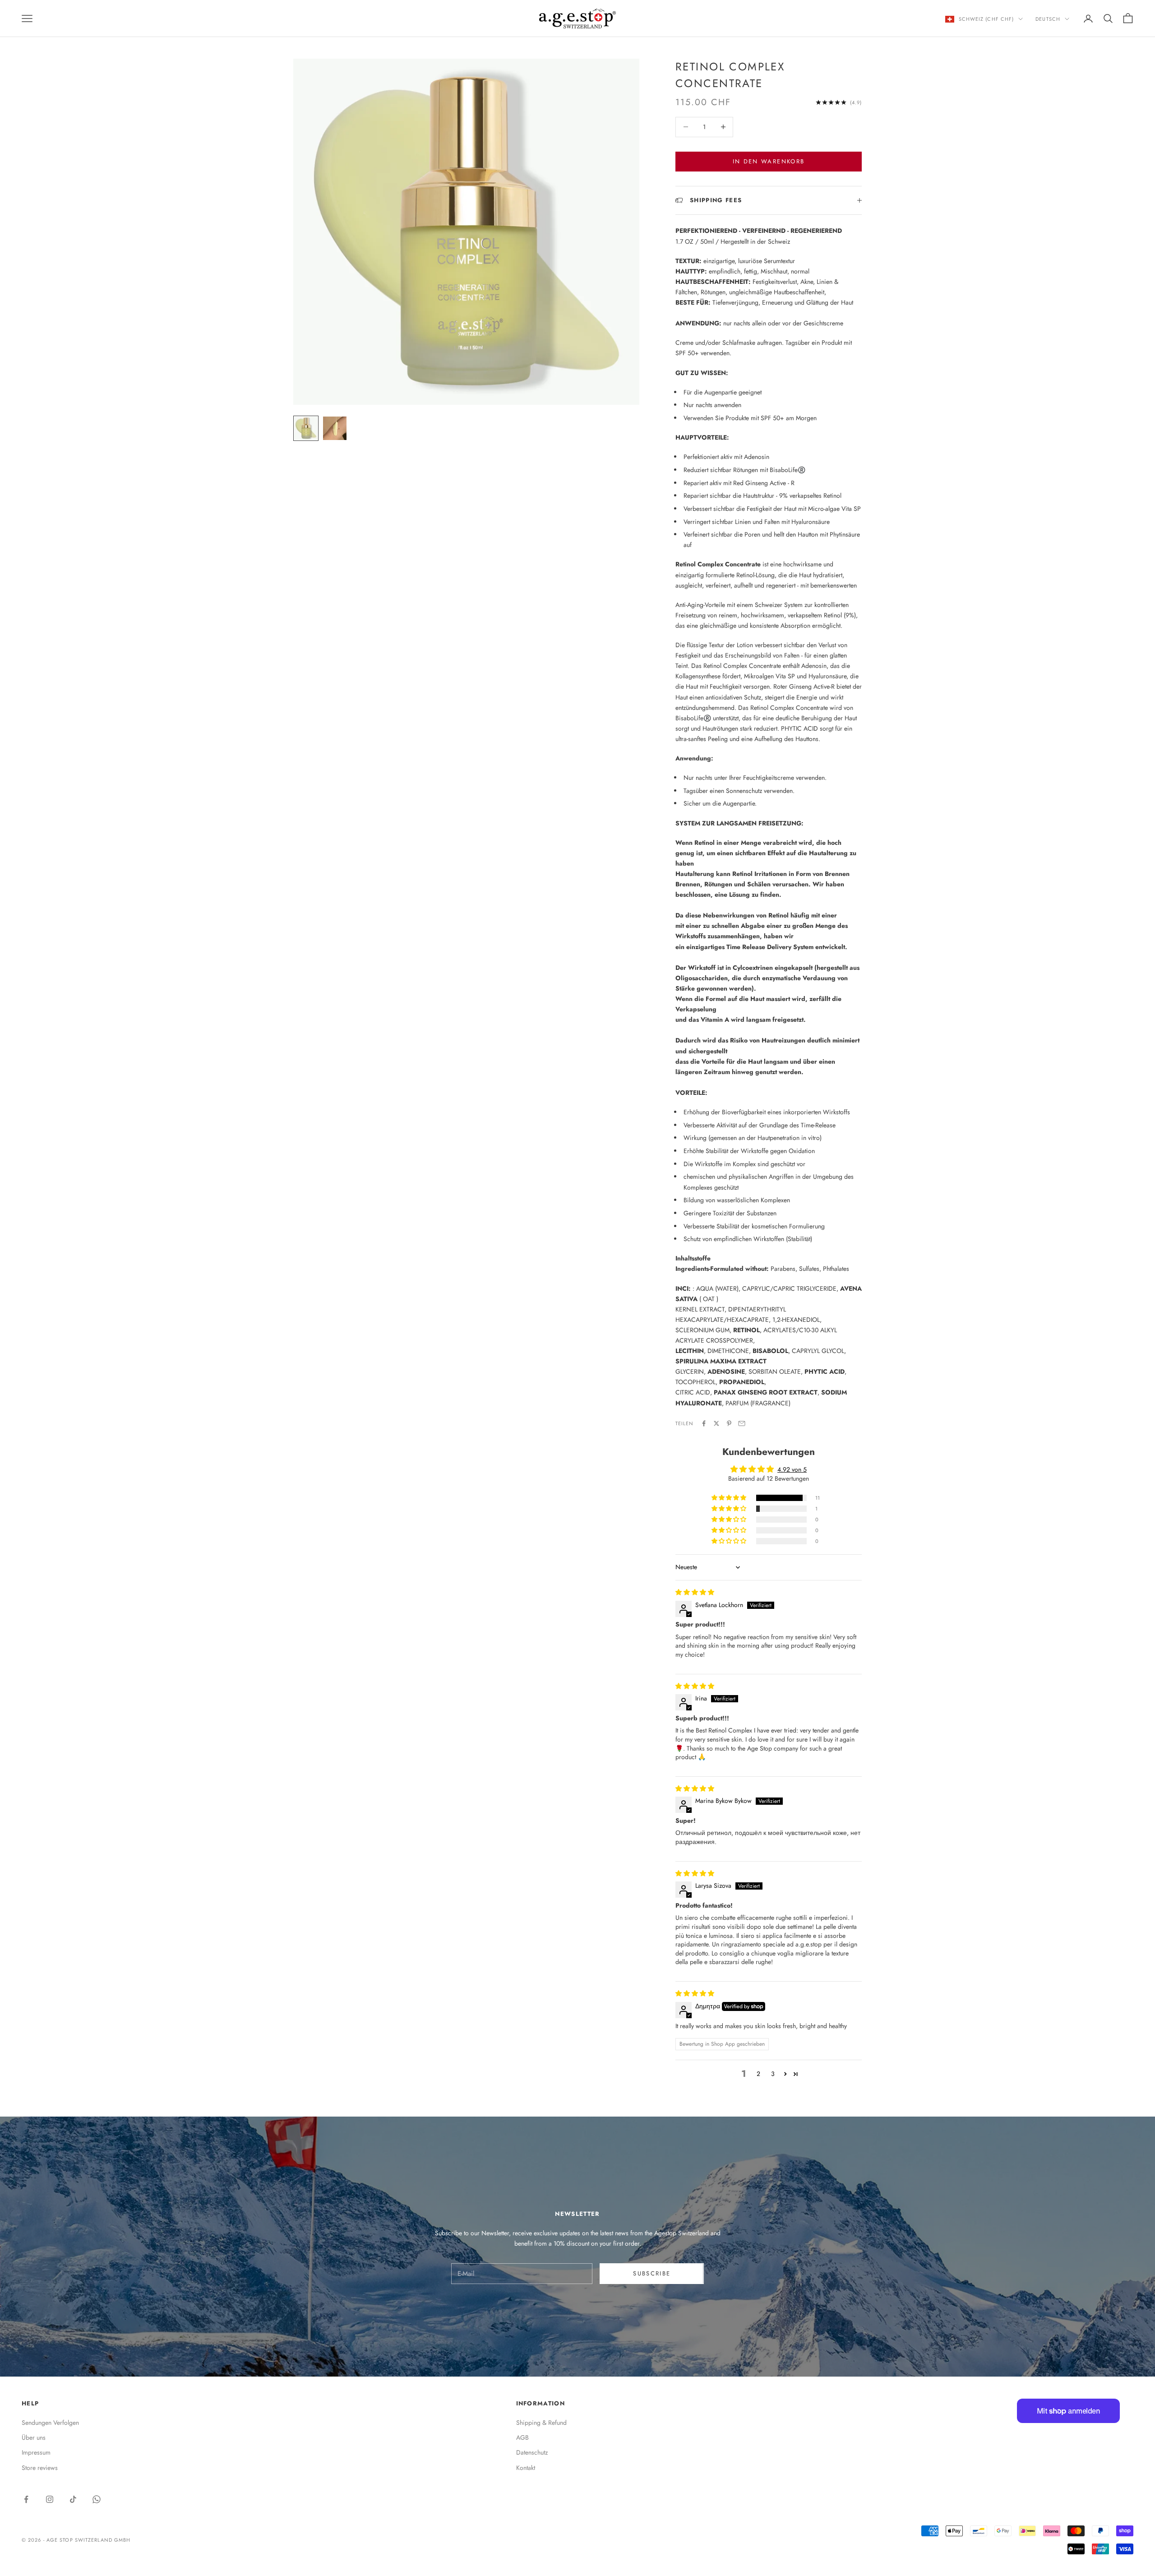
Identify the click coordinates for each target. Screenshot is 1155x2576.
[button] (730, 1498)
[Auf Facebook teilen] (704, 1423)
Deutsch (1048, 19)
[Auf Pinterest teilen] (729, 1423)
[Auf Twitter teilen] (716, 1423)
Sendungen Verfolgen (50, 2423)
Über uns (34, 2437)
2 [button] (758, 2074)
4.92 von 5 (792, 1469)
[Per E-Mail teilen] (742, 1423)
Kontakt (526, 2468)
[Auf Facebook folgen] (26, 2499)
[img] (695, 1592)
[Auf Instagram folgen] (50, 2499)
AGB (522, 2437)
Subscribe (652, 2273)
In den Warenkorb (769, 161)
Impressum (36, 2452)
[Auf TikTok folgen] (73, 2499)
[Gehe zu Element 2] (335, 428)
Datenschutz (532, 2452)
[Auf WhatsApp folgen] (97, 2499)
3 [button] (773, 2074)
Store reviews (40, 2468)
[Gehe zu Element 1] (306, 428)
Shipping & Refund (541, 2423)
